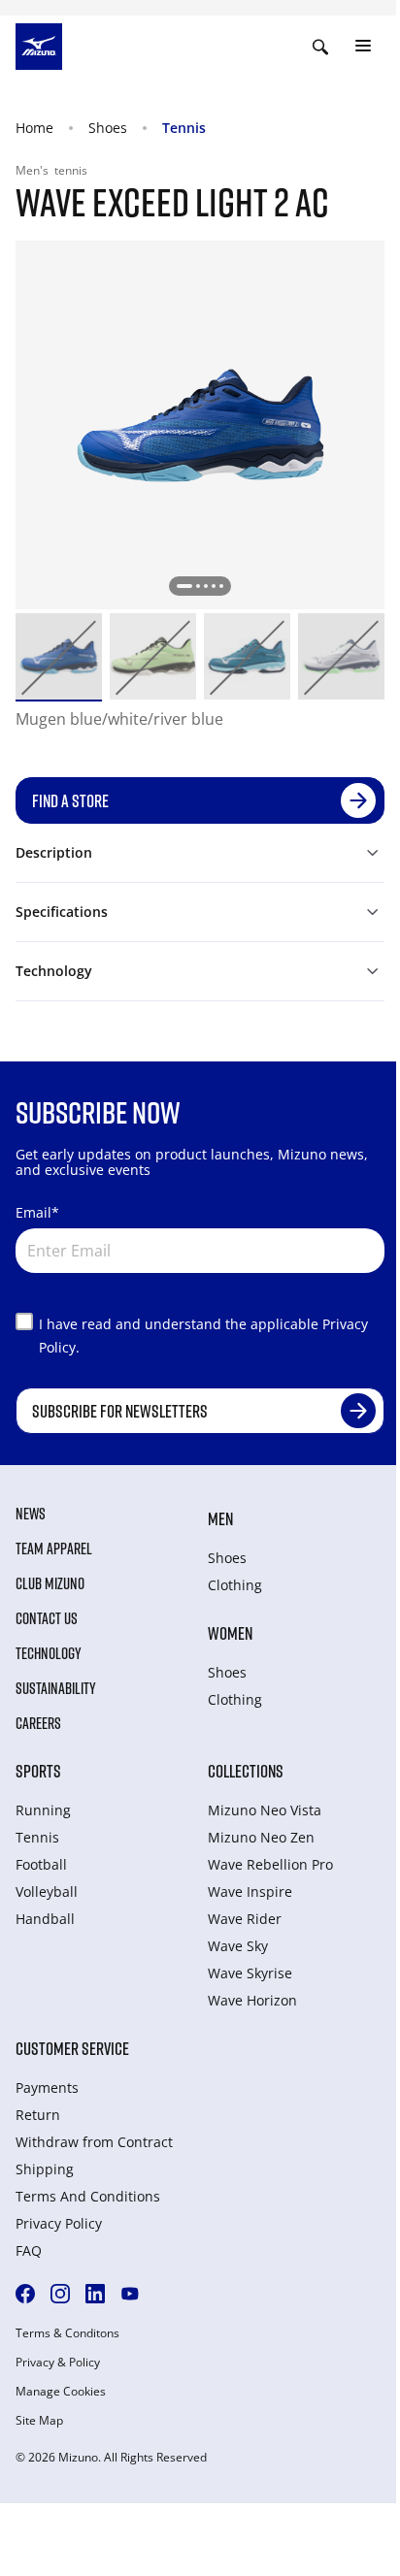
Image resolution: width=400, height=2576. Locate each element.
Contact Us (47, 1618)
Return (38, 2115)
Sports (38, 1771)
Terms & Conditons (67, 2333)
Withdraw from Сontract (94, 2142)
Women (230, 1633)
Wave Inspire (250, 1891)
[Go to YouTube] (130, 2294)
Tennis (184, 128)
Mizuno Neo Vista (265, 1810)
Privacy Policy (59, 2223)
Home (34, 128)
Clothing (235, 1585)
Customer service (72, 2048)
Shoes (108, 128)
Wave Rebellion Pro (270, 1864)
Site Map (39, 2421)
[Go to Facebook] (25, 2294)
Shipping (45, 2169)
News (31, 1514)
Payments (47, 2087)
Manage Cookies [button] (61, 2392)
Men (220, 1518)
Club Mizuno (50, 1583)
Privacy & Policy (58, 2363)
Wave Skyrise (250, 1973)
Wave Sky (238, 1946)
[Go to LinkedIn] (95, 2294)
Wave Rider (245, 1919)
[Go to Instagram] (60, 2294)
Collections (246, 1771)
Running (43, 1810)
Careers (38, 1723)
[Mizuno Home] (39, 45)
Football (41, 1864)
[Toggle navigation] (363, 47)
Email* (37, 1212)
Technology (49, 1653)
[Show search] (320, 47)
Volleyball (47, 1891)
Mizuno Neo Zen (261, 1837)
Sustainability (56, 1688)
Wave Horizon (252, 2000)
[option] (59, 656)
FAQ (29, 2250)
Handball (45, 1919)
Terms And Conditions (88, 2196)
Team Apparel (54, 1549)
